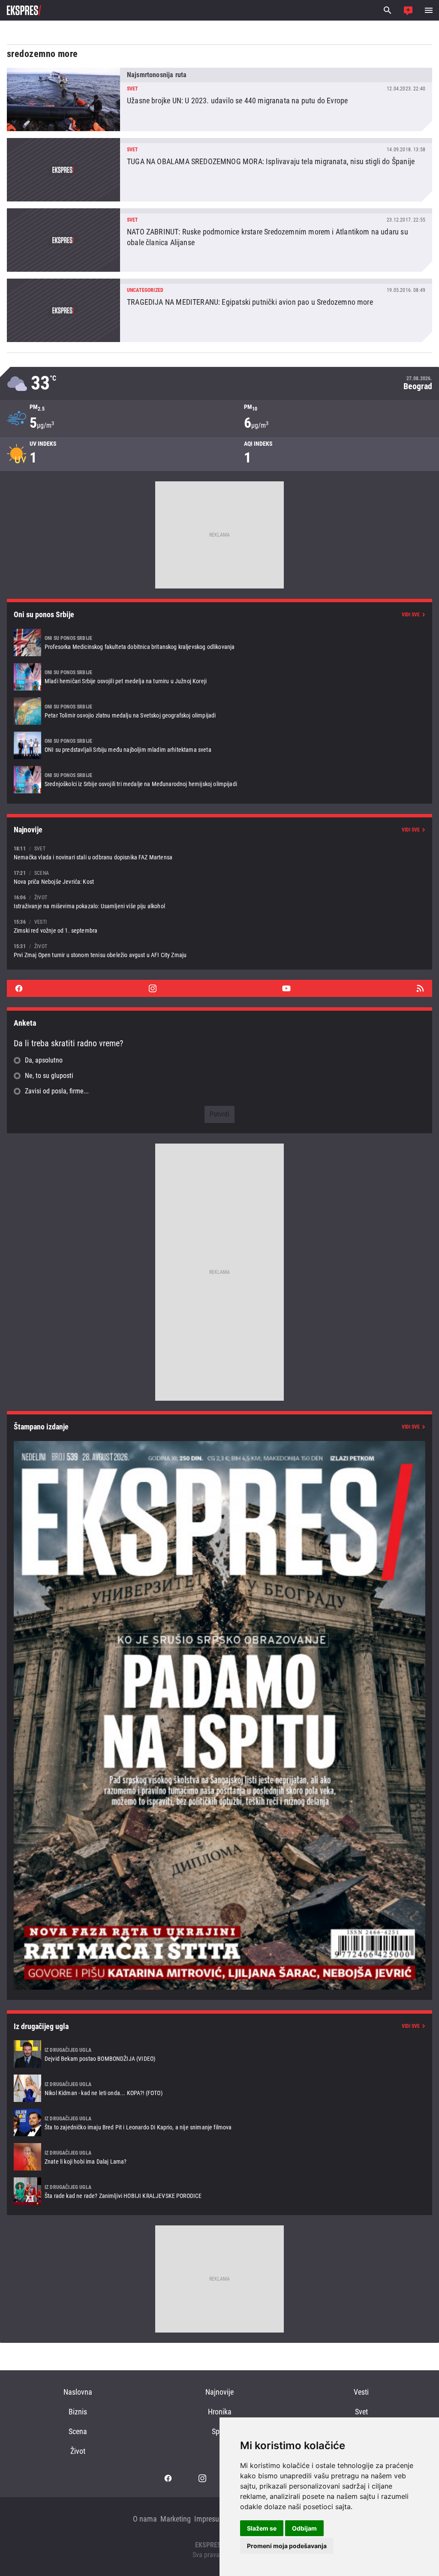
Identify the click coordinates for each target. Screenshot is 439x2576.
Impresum (210, 2519)
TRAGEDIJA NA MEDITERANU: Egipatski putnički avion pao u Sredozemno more (219, 310)
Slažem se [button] (262, 2528)
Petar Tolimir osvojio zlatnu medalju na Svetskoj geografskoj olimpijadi (219, 711)
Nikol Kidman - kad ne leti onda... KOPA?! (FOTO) (219, 2088)
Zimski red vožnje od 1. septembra (219, 926)
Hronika (220, 2412)
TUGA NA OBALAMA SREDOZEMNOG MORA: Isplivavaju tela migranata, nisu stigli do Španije (219, 170)
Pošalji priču (408, 10)
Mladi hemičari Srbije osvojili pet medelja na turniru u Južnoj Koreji (219, 677)
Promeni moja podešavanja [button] (287, 2546)
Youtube (286, 988)
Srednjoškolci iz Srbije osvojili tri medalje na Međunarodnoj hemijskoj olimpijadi (219, 780)
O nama (145, 2519)
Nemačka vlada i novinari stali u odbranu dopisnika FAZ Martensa (219, 853)
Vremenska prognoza (219, 383)
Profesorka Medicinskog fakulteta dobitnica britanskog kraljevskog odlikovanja (219, 642)
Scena (78, 2431)
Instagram (153, 988)
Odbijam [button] (304, 2528)
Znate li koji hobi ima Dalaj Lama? (219, 2157)
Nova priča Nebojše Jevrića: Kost (219, 877)
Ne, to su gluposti (49, 1076)
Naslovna (78, 2392)
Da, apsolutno (44, 1060)
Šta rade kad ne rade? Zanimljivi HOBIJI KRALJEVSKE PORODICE (219, 2191)
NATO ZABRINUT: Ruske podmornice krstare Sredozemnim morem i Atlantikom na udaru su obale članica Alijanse (219, 240)
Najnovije (219, 2392)
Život (78, 2451)
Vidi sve (411, 615)
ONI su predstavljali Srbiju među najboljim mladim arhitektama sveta (219, 745)
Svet (361, 2412)
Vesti (361, 2392)
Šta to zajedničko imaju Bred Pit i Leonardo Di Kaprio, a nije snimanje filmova (219, 2123)
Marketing (176, 2519)
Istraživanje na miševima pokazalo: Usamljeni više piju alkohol (219, 902)
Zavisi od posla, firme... (57, 1091)
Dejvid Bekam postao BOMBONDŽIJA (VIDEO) (219, 2054)
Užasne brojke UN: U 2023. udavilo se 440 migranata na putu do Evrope (219, 99)
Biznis (78, 2412)
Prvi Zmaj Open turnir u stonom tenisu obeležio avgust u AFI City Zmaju (219, 950)
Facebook (19, 988)
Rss (420, 988)
